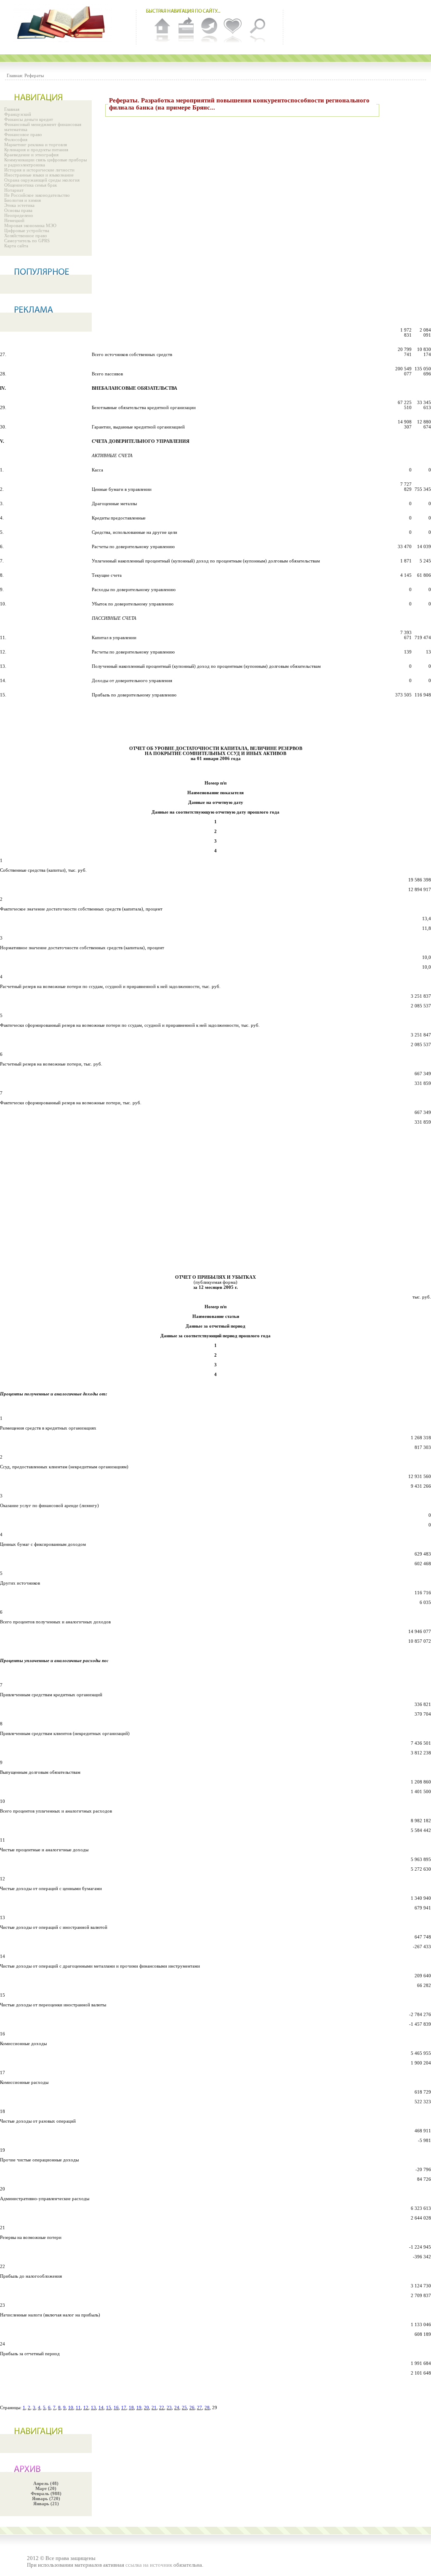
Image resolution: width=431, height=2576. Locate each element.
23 (169, 2407)
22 (162, 2407)
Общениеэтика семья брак (31, 185)
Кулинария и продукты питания (36, 150)
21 (154, 2407)
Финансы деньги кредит (29, 119)
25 (184, 2407)
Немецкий (14, 220)
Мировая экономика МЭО (30, 225)
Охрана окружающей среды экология (42, 180)
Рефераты (34, 75)
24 (177, 2407)
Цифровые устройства (27, 230)
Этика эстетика (19, 205)
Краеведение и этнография (31, 155)
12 (86, 2407)
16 (116, 2407)
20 (146, 2407)
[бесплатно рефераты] (63, 23)
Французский (18, 114)
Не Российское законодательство (37, 195)
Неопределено (19, 215)
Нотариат (14, 190)
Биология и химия (23, 200)
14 (101, 2407)
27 (200, 2407)
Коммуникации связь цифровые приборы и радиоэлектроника (45, 162)
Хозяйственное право (26, 236)
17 (124, 2407)
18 (131, 2407)
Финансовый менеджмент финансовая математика (43, 127)
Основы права (18, 210)
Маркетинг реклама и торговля (36, 145)
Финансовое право (23, 134)
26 (192, 2407)
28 (207, 2407)
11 (78, 2407)
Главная (12, 109)
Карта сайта (16, 246)
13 (93, 2407)
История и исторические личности (39, 170)
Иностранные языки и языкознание (39, 175)
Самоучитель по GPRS (27, 241)
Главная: (15, 75)
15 (109, 2407)
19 (139, 2407)
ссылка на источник (149, 2565)
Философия (16, 139)
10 (71, 2407)
